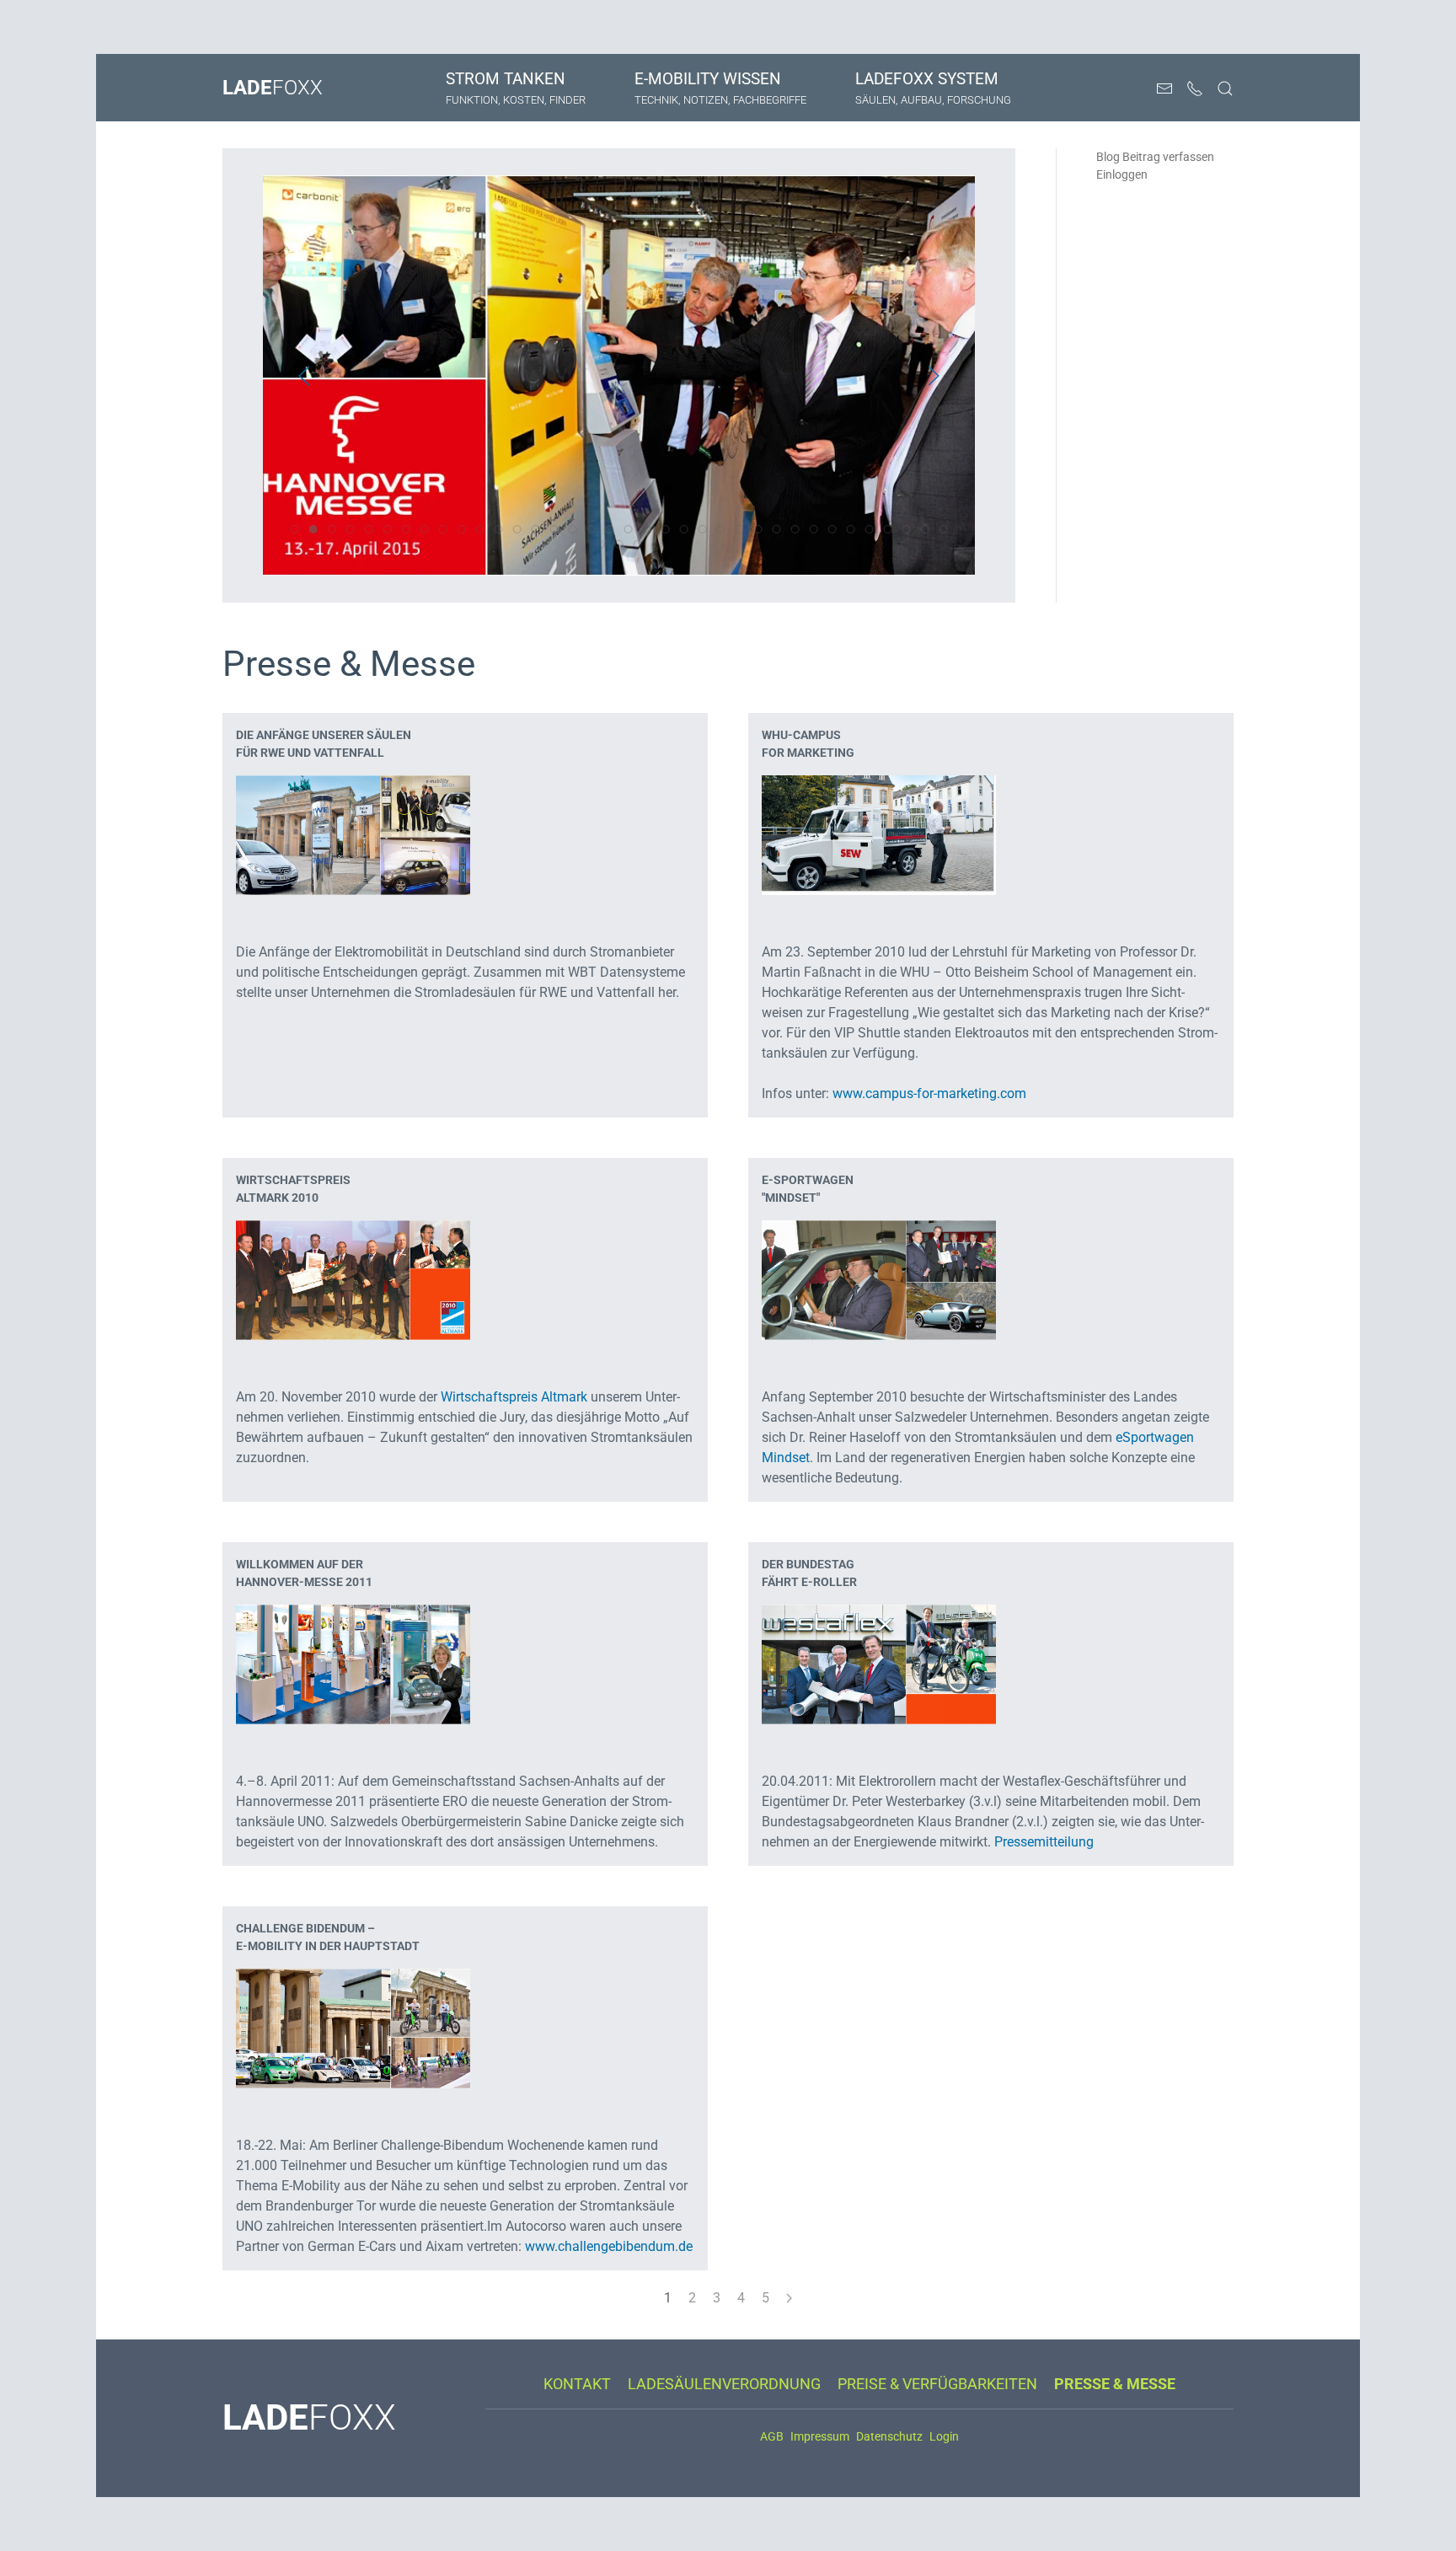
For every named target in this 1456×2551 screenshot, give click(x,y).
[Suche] (1225, 88)
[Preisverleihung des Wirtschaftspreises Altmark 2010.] (353, 1279)
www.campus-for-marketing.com (929, 1093)
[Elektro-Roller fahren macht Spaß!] (879, 1663)
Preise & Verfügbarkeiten (937, 2384)
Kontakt (577, 2384)
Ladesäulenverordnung (724, 2384)
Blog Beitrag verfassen (1155, 157)
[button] (304, 376)
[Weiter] (789, 2298)
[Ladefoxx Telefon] (1195, 88)
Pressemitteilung (1044, 1842)
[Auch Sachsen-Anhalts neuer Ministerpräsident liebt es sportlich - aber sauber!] (879, 1279)
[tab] (294, 529)
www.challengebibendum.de (609, 2246)
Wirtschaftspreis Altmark (514, 1397)
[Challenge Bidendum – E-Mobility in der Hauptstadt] (353, 2027)
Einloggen (1122, 174)
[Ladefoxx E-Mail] (1164, 88)
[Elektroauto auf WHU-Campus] (879, 834)
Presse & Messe (1115, 2384)
